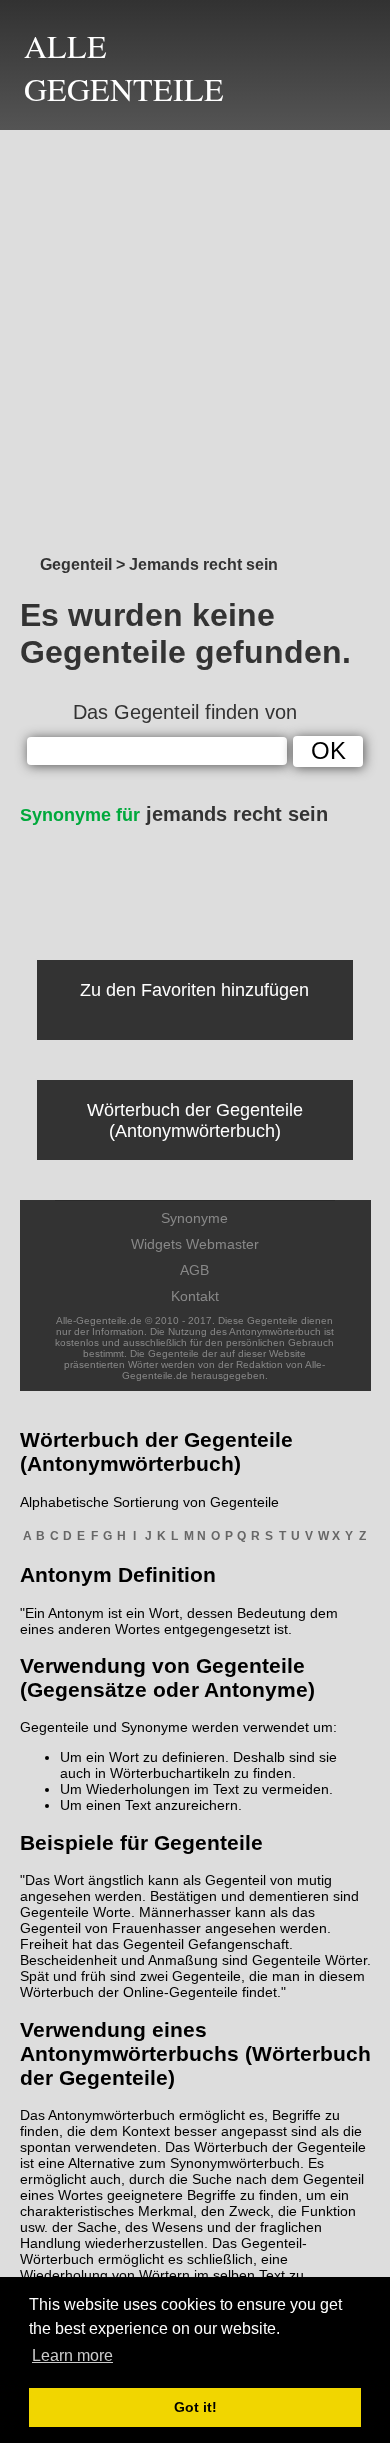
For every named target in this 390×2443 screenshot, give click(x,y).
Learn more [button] (72, 2355)
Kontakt (195, 1296)
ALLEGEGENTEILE (124, 67)
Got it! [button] (195, 2407)
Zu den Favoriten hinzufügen (194, 990)
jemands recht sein (174, 814)
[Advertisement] (195, 337)
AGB (194, 1270)
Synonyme (194, 1218)
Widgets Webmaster (195, 1244)
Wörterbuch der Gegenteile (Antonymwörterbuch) (195, 1120)
